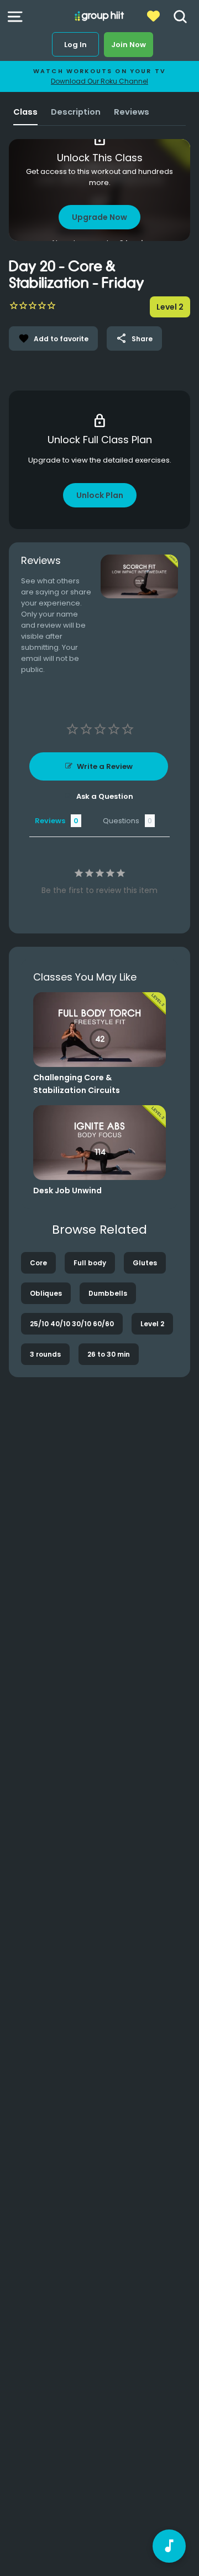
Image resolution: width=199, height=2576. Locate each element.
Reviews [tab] (50, 821)
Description (76, 112)
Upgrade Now (99, 217)
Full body (90, 1263)
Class (25, 112)
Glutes (145, 1263)
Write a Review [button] (105, 766)
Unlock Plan (100, 495)
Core (38, 1263)
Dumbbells (108, 1293)
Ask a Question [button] (105, 796)
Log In (75, 45)
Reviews (132, 112)
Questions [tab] (121, 821)
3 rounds (45, 1354)
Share (134, 338)
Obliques (46, 1293)
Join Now (129, 45)
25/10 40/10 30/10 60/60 (72, 1324)
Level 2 (152, 1324)
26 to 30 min (109, 1354)
